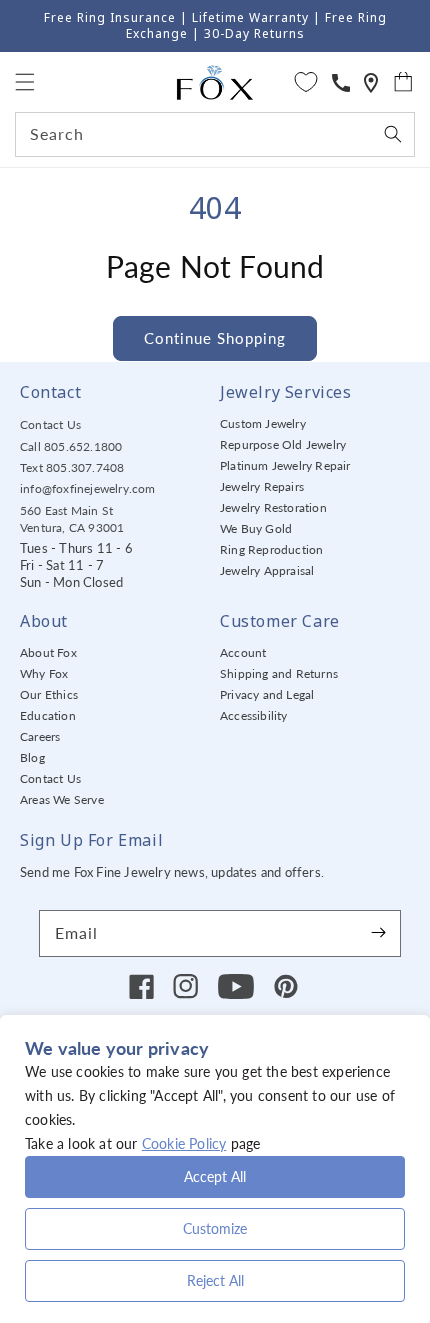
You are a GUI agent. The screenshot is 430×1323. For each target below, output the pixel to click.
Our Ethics (49, 694)
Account (243, 652)
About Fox (48, 652)
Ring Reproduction (271, 549)
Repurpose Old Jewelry (283, 444)
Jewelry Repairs (262, 486)
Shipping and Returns (279, 673)
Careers (40, 736)
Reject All (215, 1280)
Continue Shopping (215, 338)
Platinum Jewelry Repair (285, 465)
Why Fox (44, 673)
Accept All (215, 1176)
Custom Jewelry (263, 423)
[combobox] (215, 134)
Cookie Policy (184, 1143)
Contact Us (50, 424)
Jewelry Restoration (273, 507)
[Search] (393, 134)
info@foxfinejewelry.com (88, 488)
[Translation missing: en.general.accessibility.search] (371, 82)
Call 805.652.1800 (71, 446)
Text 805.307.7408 (72, 467)
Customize (215, 1228)
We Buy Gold (256, 528)
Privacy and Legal (267, 694)
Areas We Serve (62, 799)
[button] (25, 82)
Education (48, 715)
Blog (32, 757)
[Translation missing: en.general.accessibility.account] (341, 82)
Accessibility (254, 715)
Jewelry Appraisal (267, 570)
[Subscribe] (378, 933)
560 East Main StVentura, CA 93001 (72, 519)
